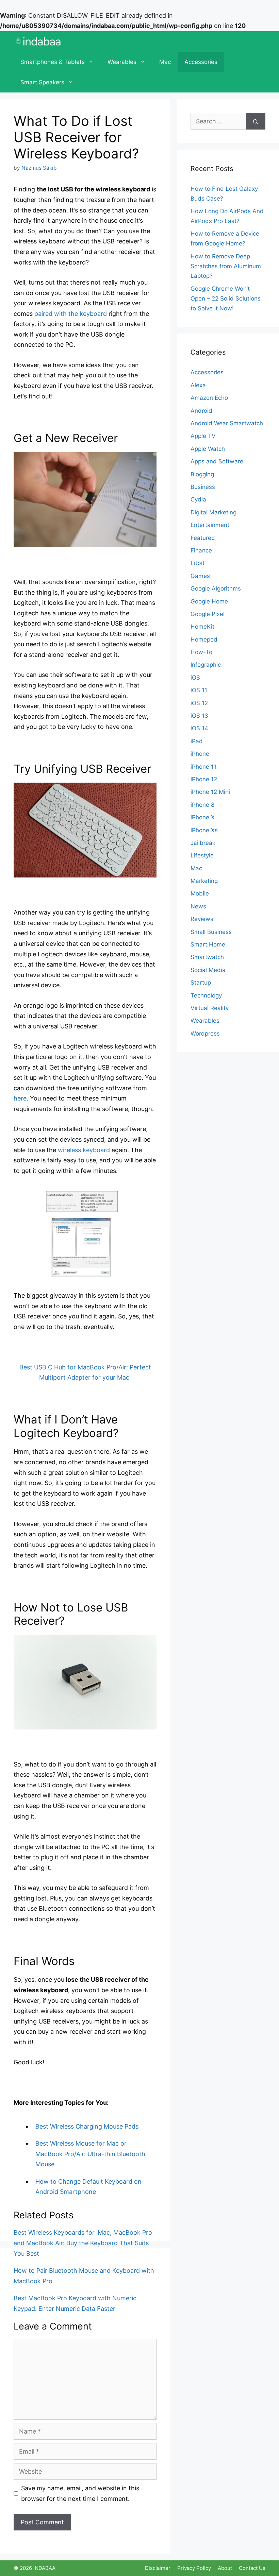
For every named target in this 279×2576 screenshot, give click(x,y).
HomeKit (202, 627)
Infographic (206, 665)
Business (203, 487)
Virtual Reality (210, 1008)
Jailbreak (203, 843)
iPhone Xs (204, 830)
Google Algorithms (216, 588)
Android (201, 411)
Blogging (202, 474)
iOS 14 (199, 728)
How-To (201, 652)
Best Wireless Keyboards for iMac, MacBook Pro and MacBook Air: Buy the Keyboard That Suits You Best (83, 2243)
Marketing (204, 881)
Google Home (209, 601)
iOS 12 (199, 703)
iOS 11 (199, 690)
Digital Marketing (214, 512)
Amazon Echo (209, 398)
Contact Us (252, 2568)
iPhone (200, 754)
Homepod (204, 639)
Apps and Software (217, 461)
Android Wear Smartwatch (227, 423)
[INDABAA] (38, 41)
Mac (165, 62)
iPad (197, 741)
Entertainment (210, 525)
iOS (195, 678)
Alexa (198, 385)
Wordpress (205, 1034)
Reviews (202, 919)
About (225, 2568)
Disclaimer (158, 2568)
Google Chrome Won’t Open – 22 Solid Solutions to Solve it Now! (226, 298)
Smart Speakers (42, 82)
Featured (203, 538)
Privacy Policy (194, 2568)
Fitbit (198, 563)
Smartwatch (207, 957)
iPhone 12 (204, 779)
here (20, 1098)
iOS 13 (199, 716)
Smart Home (208, 944)
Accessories (201, 62)
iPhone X (203, 817)
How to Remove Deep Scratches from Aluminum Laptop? (226, 266)
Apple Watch (208, 449)
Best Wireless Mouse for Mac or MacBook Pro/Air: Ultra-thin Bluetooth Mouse (90, 2154)
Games (200, 576)
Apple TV (203, 436)
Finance (201, 550)
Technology (206, 995)
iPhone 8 (202, 805)
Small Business (211, 932)
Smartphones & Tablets (53, 62)
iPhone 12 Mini (210, 792)
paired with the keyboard (71, 314)
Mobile (200, 893)
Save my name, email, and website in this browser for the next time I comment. (80, 2493)
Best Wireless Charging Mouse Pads (87, 2126)
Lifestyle (202, 855)
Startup (201, 983)
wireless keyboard (84, 1150)
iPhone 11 (203, 767)
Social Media (208, 970)
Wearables (122, 62)
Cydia (198, 499)
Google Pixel (208, 614)
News (198, 906)
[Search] (256, 121)
